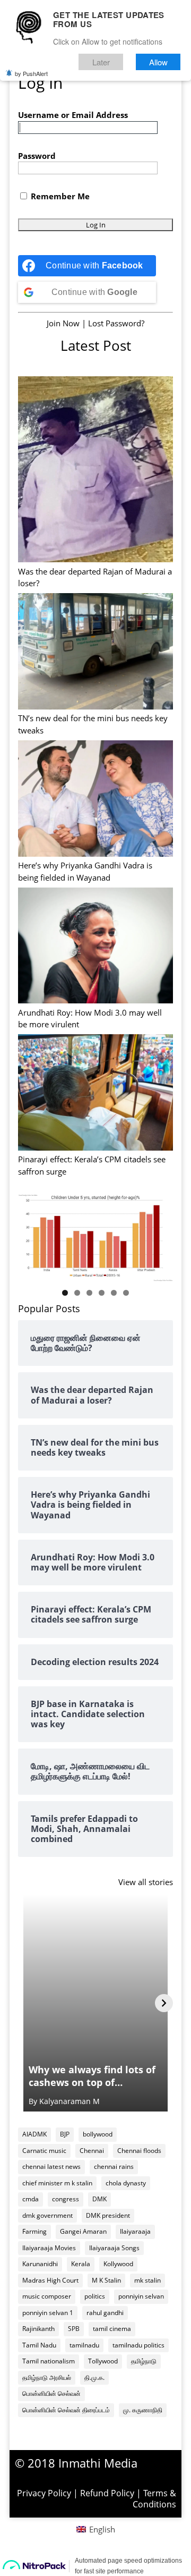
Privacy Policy (44, 2493)
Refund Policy (107, 2493)
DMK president (108, 2215)
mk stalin (147, 2280)
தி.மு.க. (94, 2377)
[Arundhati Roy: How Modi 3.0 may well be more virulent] (95, 947)
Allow (158, 62)
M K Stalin (106, 2280)
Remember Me (59, 196)
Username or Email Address (73, 115)
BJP (65, 2134)
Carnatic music (44, 2151)
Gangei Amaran (83, 2231)
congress (66, 2199)
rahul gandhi (105, 2313)
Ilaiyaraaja (135, 2231)
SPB (74, 2329)
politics (95, 2296)
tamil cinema (112, 2329)
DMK (99, 2199)
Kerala (81, 2264)
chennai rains (114, 2167)
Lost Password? (116, 323)
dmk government (47, 2215)
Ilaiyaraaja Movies (49, 2248)
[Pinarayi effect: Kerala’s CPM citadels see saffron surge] (95, 1094)
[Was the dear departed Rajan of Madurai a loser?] (95, 471)
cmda (31, 2199)
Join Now (63, 323)
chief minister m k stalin (57, 2183)
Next (160, 1235)
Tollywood (103, 2361)
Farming (34, 2231)
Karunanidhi (40, 2264)
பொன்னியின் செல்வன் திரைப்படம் (66, 2410)
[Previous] (27, 2003)
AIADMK (34, 2134)
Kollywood (118, 2264)
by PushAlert (31, 73)
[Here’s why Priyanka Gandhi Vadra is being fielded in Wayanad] (95, 800)
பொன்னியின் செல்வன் (51, 2393)
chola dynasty (126, 2183)
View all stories (146, 1882)
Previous (31, 1235)
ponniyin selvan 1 (48, 2313)
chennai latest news (51, 2167)
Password (37, 156)
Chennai (92, 2151)
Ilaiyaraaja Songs (114, 2248)
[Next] (164, 2003)
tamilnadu (84, 2345)
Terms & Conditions (154, 2499)
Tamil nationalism (49, 2361)
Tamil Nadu (39, 2345)
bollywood (98, 2134)
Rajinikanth (38, 2329)
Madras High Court (50, 2280)
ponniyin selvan (141, 2296)
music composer (47, 2296)
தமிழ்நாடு (144, 2361)
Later (101, 62)
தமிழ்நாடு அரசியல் (47, 2377)
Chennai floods (139, 2151)
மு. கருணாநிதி (143, 2410)
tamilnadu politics (138, 2345)
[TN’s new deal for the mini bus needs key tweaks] (95, 653)
